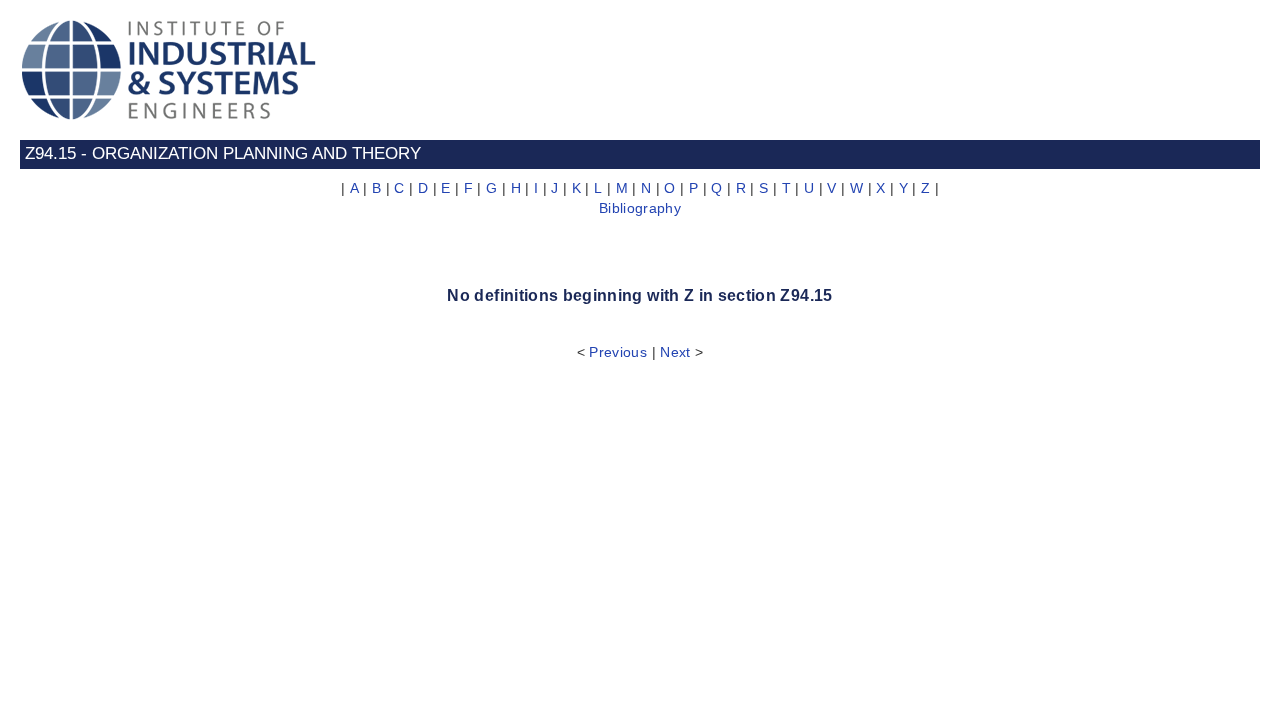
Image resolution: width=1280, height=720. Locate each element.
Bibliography (640, 208)
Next (675, 352)
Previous (618, 352)
